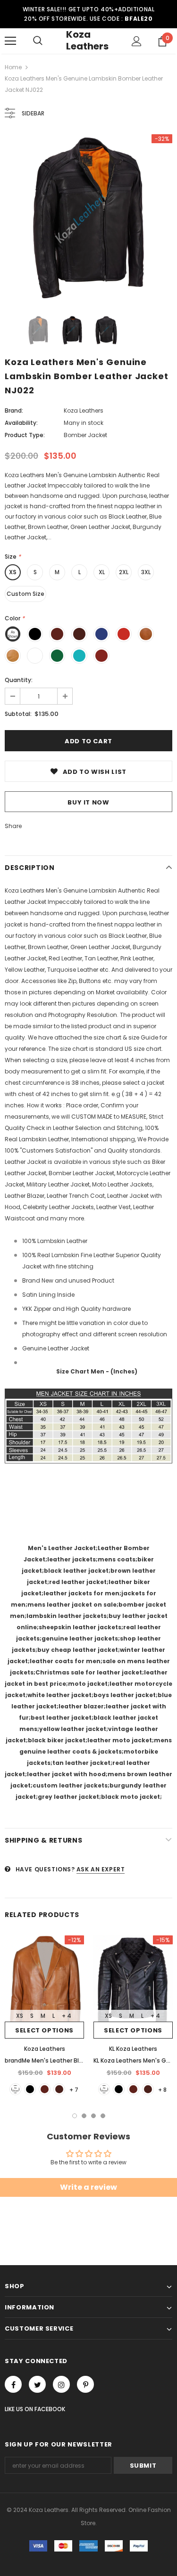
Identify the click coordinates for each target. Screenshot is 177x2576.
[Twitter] (37, 2384)
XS (13, 572)
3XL (146, 572)
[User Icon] (137, 41)
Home (13, 67)
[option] (88, 218)
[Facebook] (13, 2384)
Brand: (14, 410)
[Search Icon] (38, 41)
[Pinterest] (85, 2384)
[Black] (30, 2089)
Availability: (21, 423)
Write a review (88, 2187)
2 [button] (84, 2116)
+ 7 (74, 2090)
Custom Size (25, 594)
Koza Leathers (87, 40)
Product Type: (25, 435)
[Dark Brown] (59, 2089)
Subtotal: (18, 714)
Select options (44, 2030)
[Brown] (45, 2089)
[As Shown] (15, 2089)
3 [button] (93, 2116)
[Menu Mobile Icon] (10, 41)
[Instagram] (61, 2384)
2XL (124, 572)
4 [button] (103, 2116)
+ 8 (162, 2090)
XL (102, 572)
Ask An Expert (101, 1869)
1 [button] (75, 2116)
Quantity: (19, 680)
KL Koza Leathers (133, 2049)
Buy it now (88, 802)
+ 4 (67, 2016)
